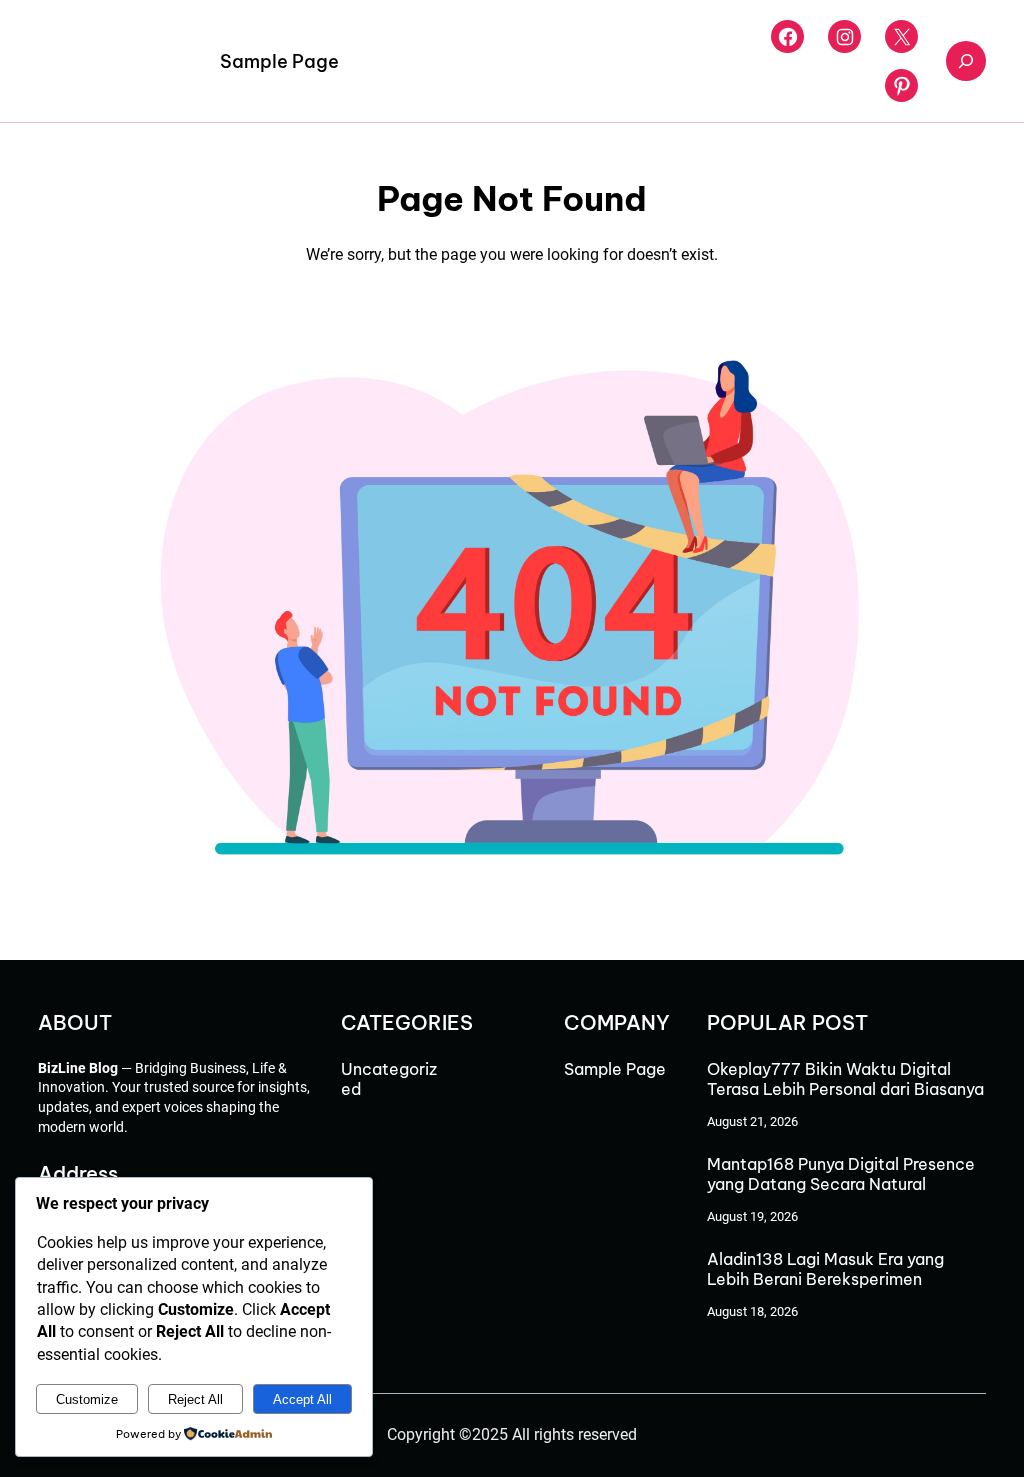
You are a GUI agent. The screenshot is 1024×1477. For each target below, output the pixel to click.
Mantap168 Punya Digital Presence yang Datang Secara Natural (841, 1174)
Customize (87, 1399)
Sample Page (279, 61)
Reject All (195, 1399)
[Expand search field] (966, 61)
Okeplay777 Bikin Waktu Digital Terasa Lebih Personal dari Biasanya (845, 1079)
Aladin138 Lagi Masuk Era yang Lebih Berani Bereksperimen (825, 1269)
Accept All (302, 1399)
